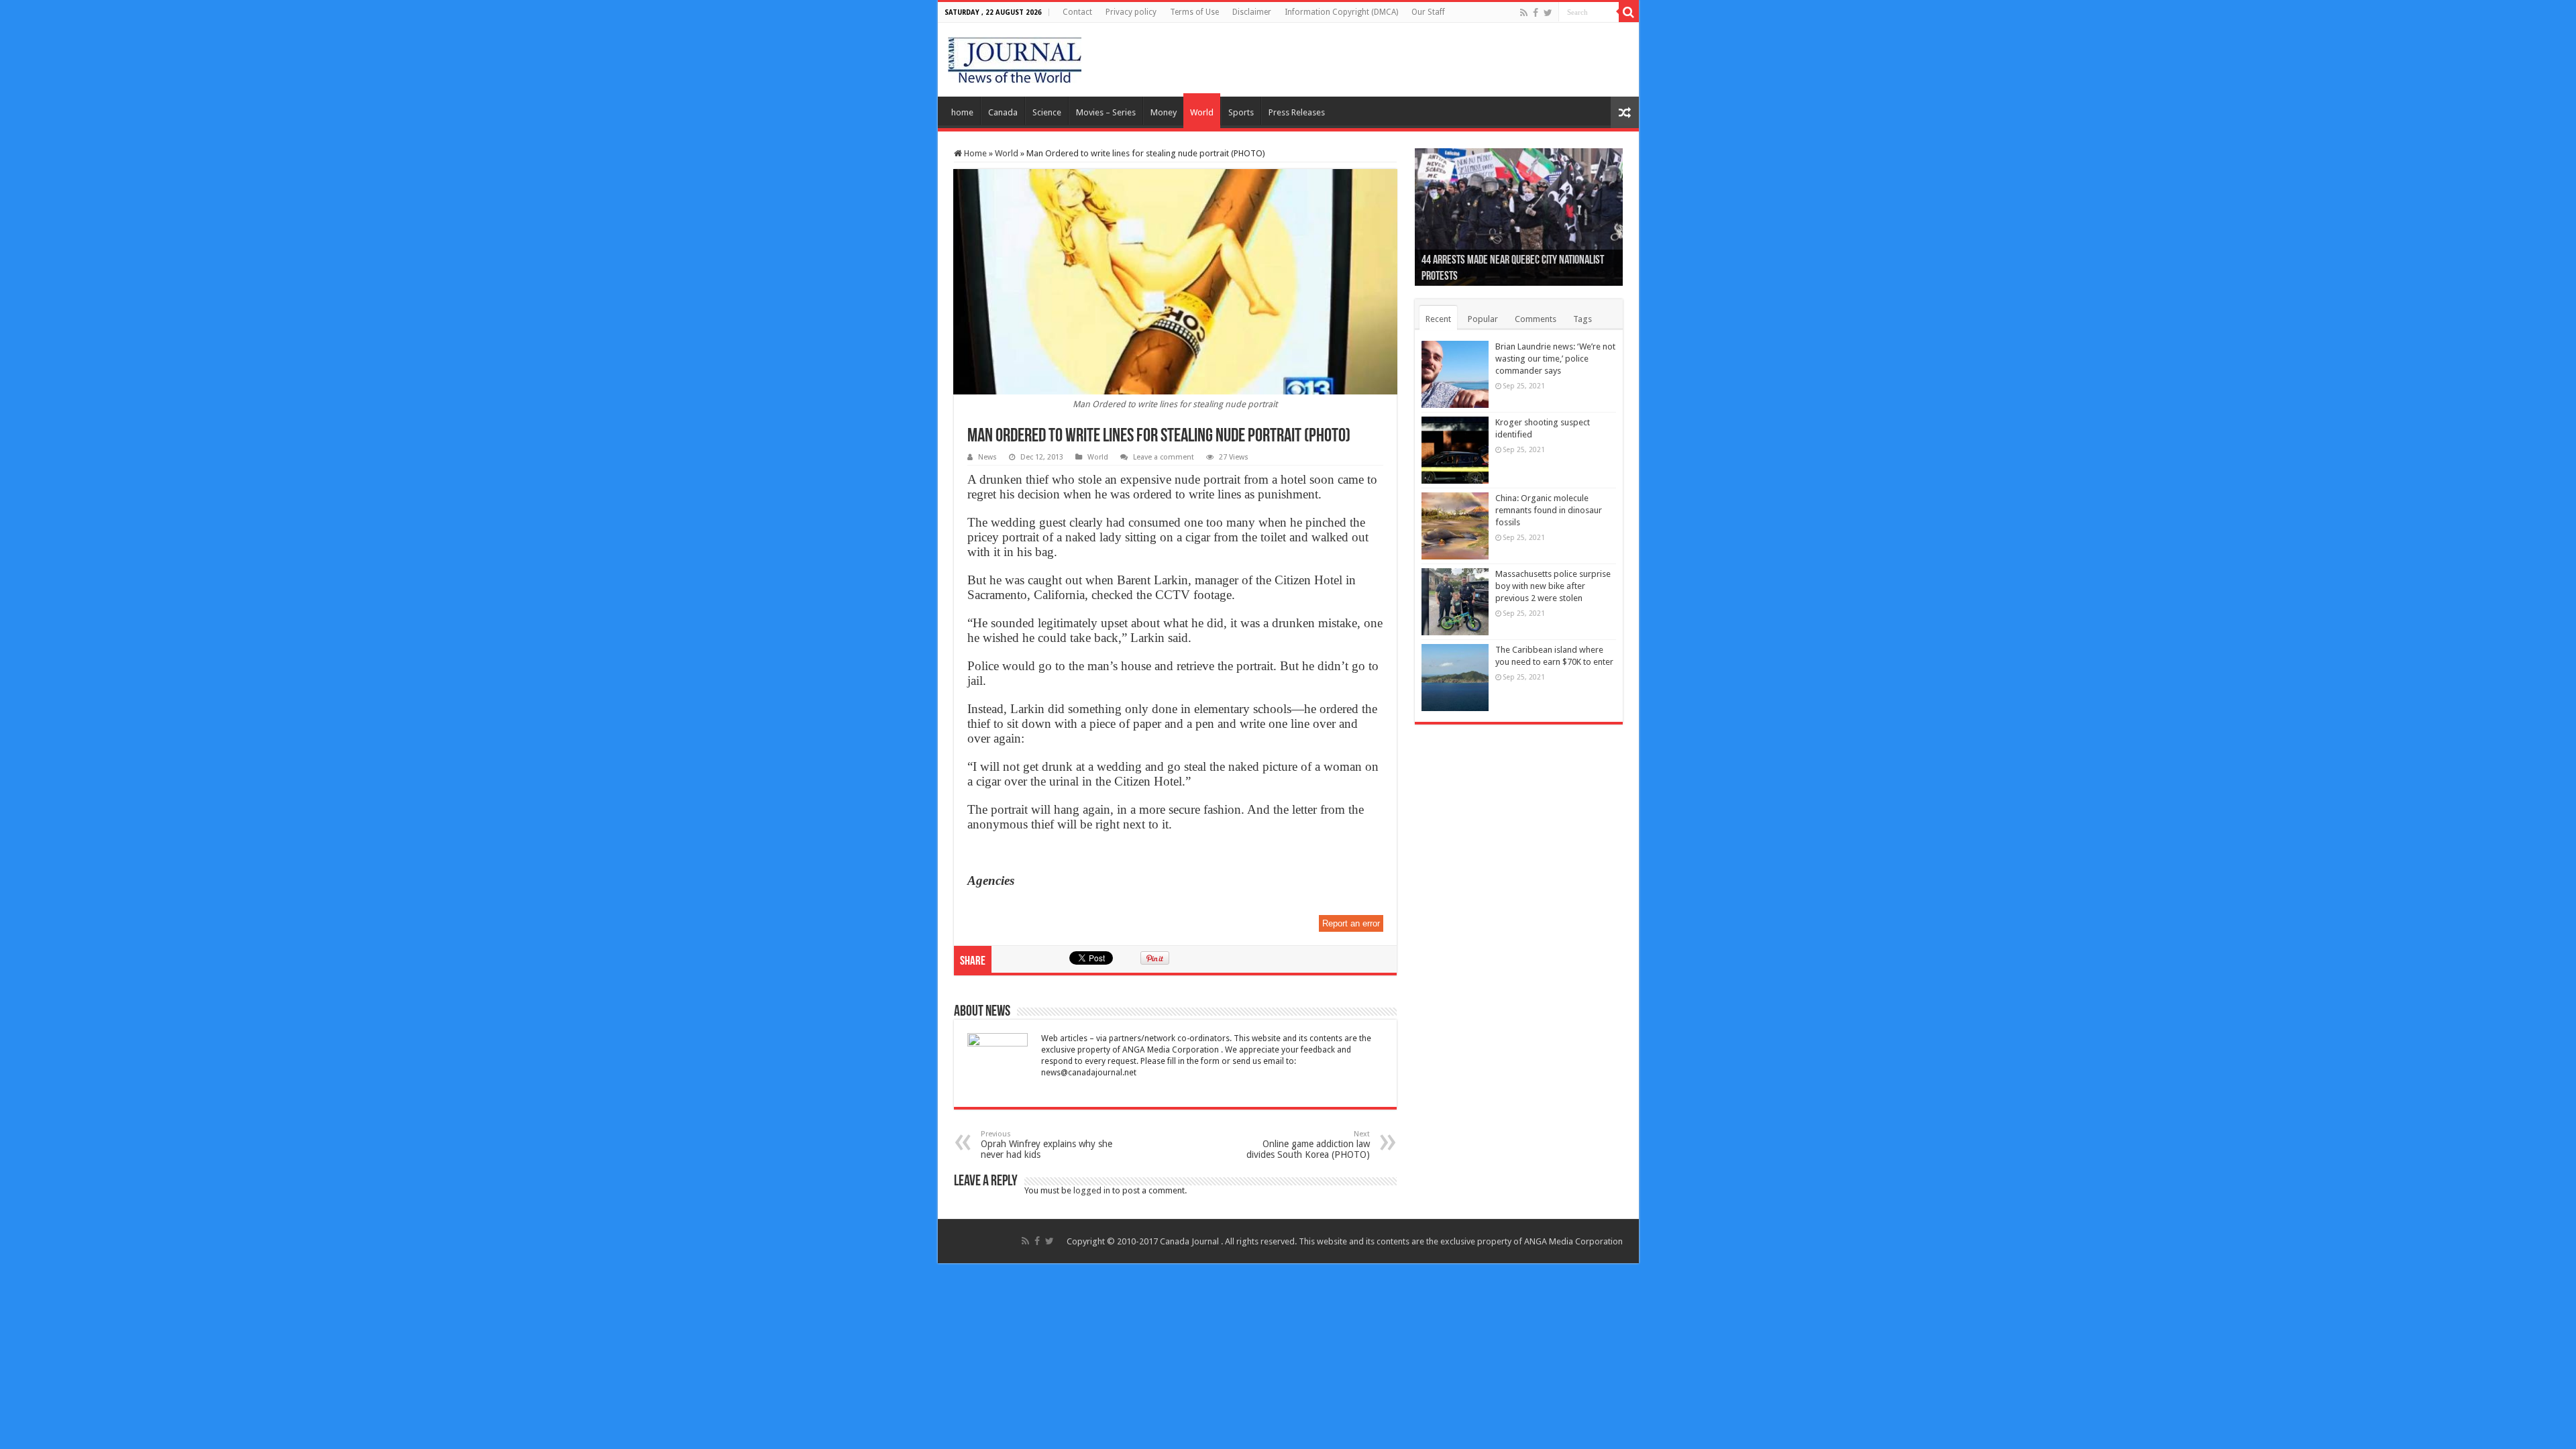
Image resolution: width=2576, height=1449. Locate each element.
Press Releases (1297, 112)
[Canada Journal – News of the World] (1015, 57)
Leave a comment (1164, 457)
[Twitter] (1548, 13)
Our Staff (1428, 12)
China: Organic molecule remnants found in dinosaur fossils (1549, 510)
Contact (1077, 12)
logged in (1092, 1190)
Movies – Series (1106, 112)
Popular (1483, 319)
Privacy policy (1131, 12)
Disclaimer (1252, 12)
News (987, 457)
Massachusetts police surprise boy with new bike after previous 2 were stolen (1553, 586)
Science (1047, 112)
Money (1164, 112)
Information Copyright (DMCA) (1341, 12)
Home (974, 153)
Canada (1003, 112)
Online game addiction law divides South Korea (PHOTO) (1308, 1145)
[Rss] (1524, 13)
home (962, 112)
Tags (1582, 319)
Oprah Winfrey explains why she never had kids (1046, 1145)
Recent (1438, 319)
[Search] (1629, 12)
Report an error (1351, 923)
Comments (1536, 319)
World (1202, 112)
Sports (1241, 112)
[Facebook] (1536, 13)
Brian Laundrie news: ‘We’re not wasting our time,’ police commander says (1555, 359)
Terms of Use (1194, 12)
